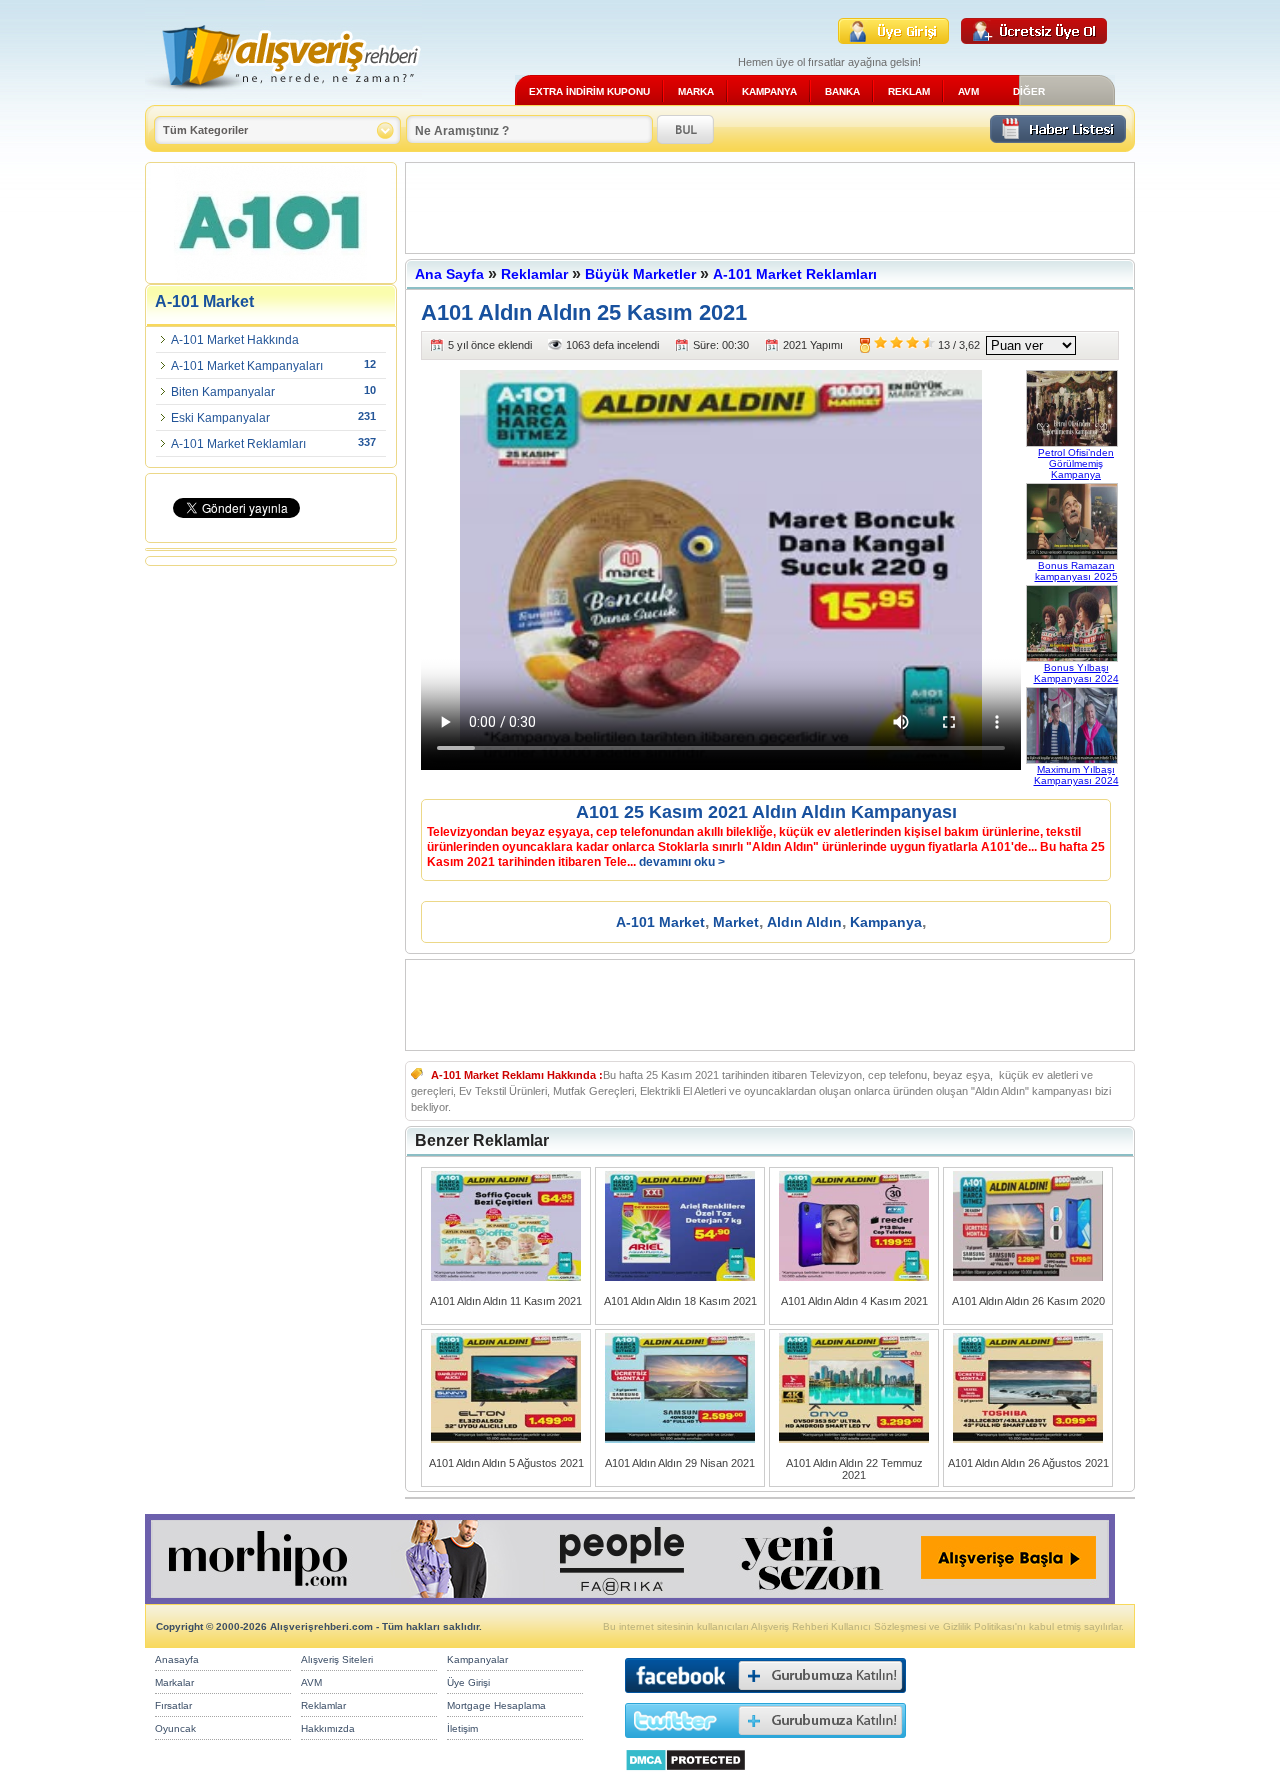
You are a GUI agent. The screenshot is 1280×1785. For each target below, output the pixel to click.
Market (736, 922)
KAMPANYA (769, 91)
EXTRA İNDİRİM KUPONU (589, 91)
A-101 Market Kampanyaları (247, 366)
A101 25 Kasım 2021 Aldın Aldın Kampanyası (766, 812)
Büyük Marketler (640, 274)
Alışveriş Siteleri (337, 1659)
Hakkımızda (328, 1728)
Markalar (174, 1682)
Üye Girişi (468, 1682)
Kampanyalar (477, 1659)
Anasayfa (177, 1659)
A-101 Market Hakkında (235, 340)
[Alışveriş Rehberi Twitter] (765, 1742)
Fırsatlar (173, 1705)
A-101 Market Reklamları (238, 444)
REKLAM (909, 91)
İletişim (462, 1728)
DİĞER (1029, 91)
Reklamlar (534, 274)
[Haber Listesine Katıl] (1058, 137)
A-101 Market (660, 922)
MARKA (696, 91)
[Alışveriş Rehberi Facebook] (765, 1697)
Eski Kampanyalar (220, 418)
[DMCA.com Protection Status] (685, 1776)
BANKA (842, 91)
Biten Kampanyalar (223, 392)
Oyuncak (175, 1728)
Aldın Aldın (804, 922)
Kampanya (886, 922)
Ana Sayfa (449, 274)
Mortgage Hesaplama (496, 1705)
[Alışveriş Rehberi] (283, 97)
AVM (968, 91)
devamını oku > (682, 862)
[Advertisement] (770, 208)
